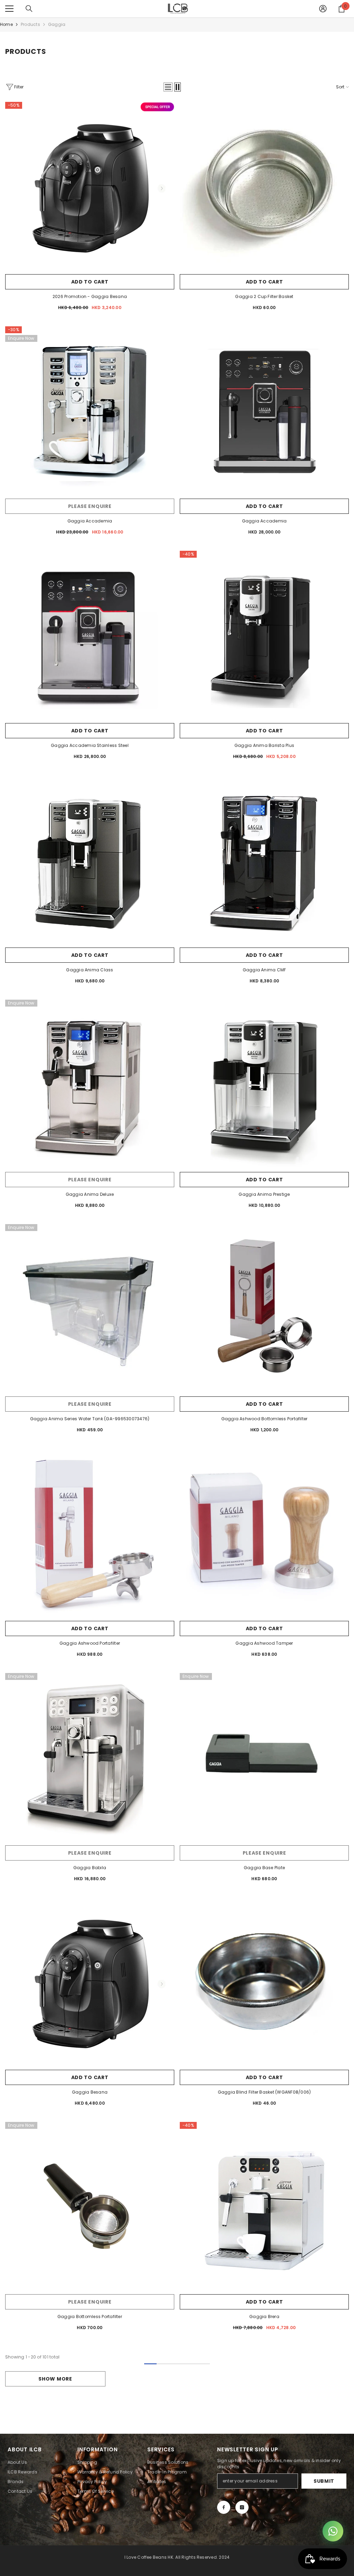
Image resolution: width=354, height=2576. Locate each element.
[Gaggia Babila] (90, 1757)
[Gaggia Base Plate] (264, 1757)
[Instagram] (242, 2507)
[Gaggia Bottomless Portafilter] (90, 2206)
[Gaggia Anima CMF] (264, 860)
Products (30, 24)
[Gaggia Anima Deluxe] (90, 1084)
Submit (324, 2481)
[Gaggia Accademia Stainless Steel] (90, 635)
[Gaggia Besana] (90, 1982)
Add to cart (90, 282)
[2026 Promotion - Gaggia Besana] (90, 186)
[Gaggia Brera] (264, 2206)
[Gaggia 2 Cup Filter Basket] (264, 186)
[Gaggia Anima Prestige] (264, 1084)
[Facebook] (224, 2507)
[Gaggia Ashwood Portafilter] (90, 1533)
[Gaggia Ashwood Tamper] (264, 1533)
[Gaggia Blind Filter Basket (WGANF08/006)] (264, 1982)
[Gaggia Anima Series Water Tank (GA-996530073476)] (90, 1309)
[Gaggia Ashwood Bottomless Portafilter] (264, 1309)
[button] (168, 87)
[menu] (9, 9)
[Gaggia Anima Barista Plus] (264, 635)
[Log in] (323, 9)
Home (6, 24)
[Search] (29, 9)
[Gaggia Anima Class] (90, 860)
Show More (55, 2379)
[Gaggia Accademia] (90, 411)
